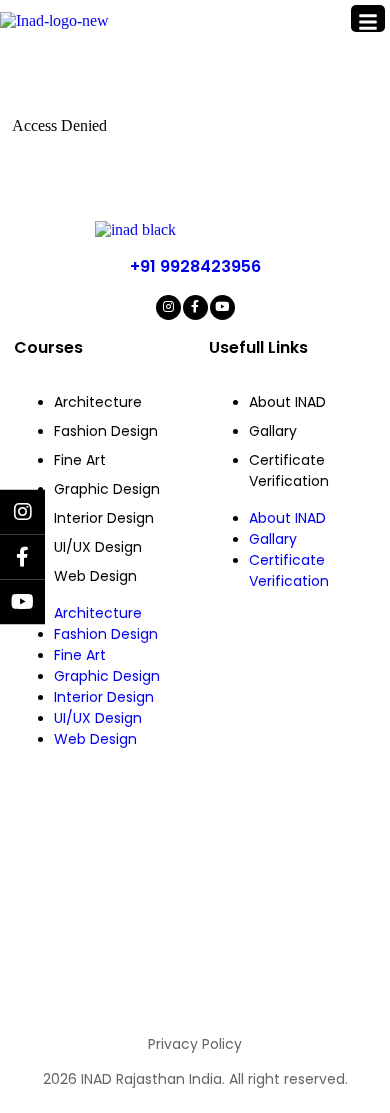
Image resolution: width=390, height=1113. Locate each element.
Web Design (95, 576)
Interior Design (104, 518)
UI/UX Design (98, 547)
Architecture (98, 402)
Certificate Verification (289, 470)
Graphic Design (107, 489)
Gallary (273, 431)
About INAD (287, 402)
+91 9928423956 (195, 266)
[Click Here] (368, 18)
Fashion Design (106, 431)
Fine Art (80, 460)
